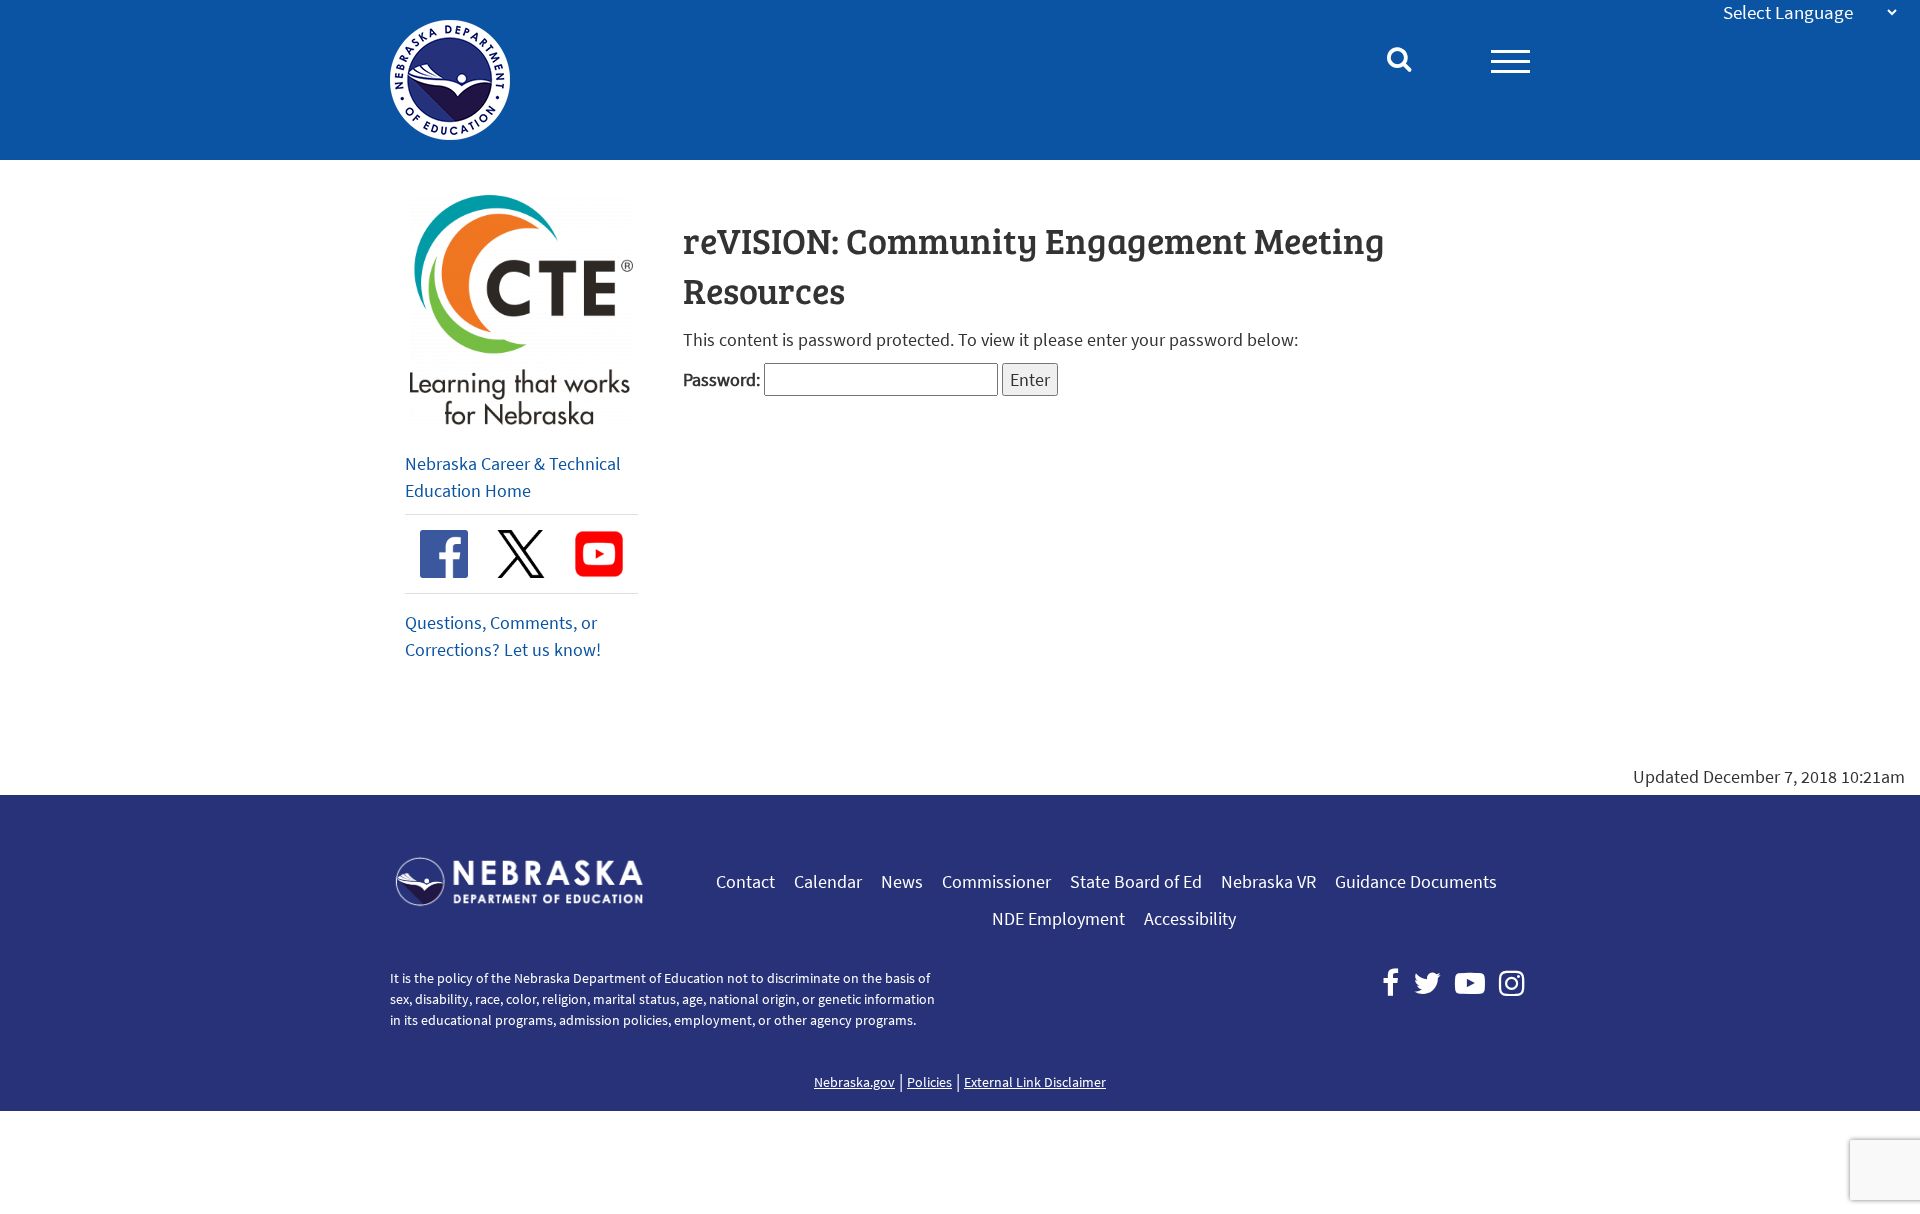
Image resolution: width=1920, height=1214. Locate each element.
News (902, 881)
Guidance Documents (1416, 881)
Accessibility (1190, 918)
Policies (929, 1082)
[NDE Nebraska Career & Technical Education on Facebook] (444, 554)
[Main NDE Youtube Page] (1470, 983)
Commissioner (996, 881)
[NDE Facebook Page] (1390, 983)
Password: (723, 379)
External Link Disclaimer (1035, 1082)
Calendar (828, 881)
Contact (745, 881)
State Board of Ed (1136, 881)
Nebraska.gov (854, 1082)
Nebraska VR (1268, 881)
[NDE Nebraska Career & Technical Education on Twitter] (521, 554)
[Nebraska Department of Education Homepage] (472, 80)
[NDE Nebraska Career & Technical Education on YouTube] (599, 554)
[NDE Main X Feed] (1427, 983)
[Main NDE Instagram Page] (1512, 983)
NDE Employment (1058, 918)
